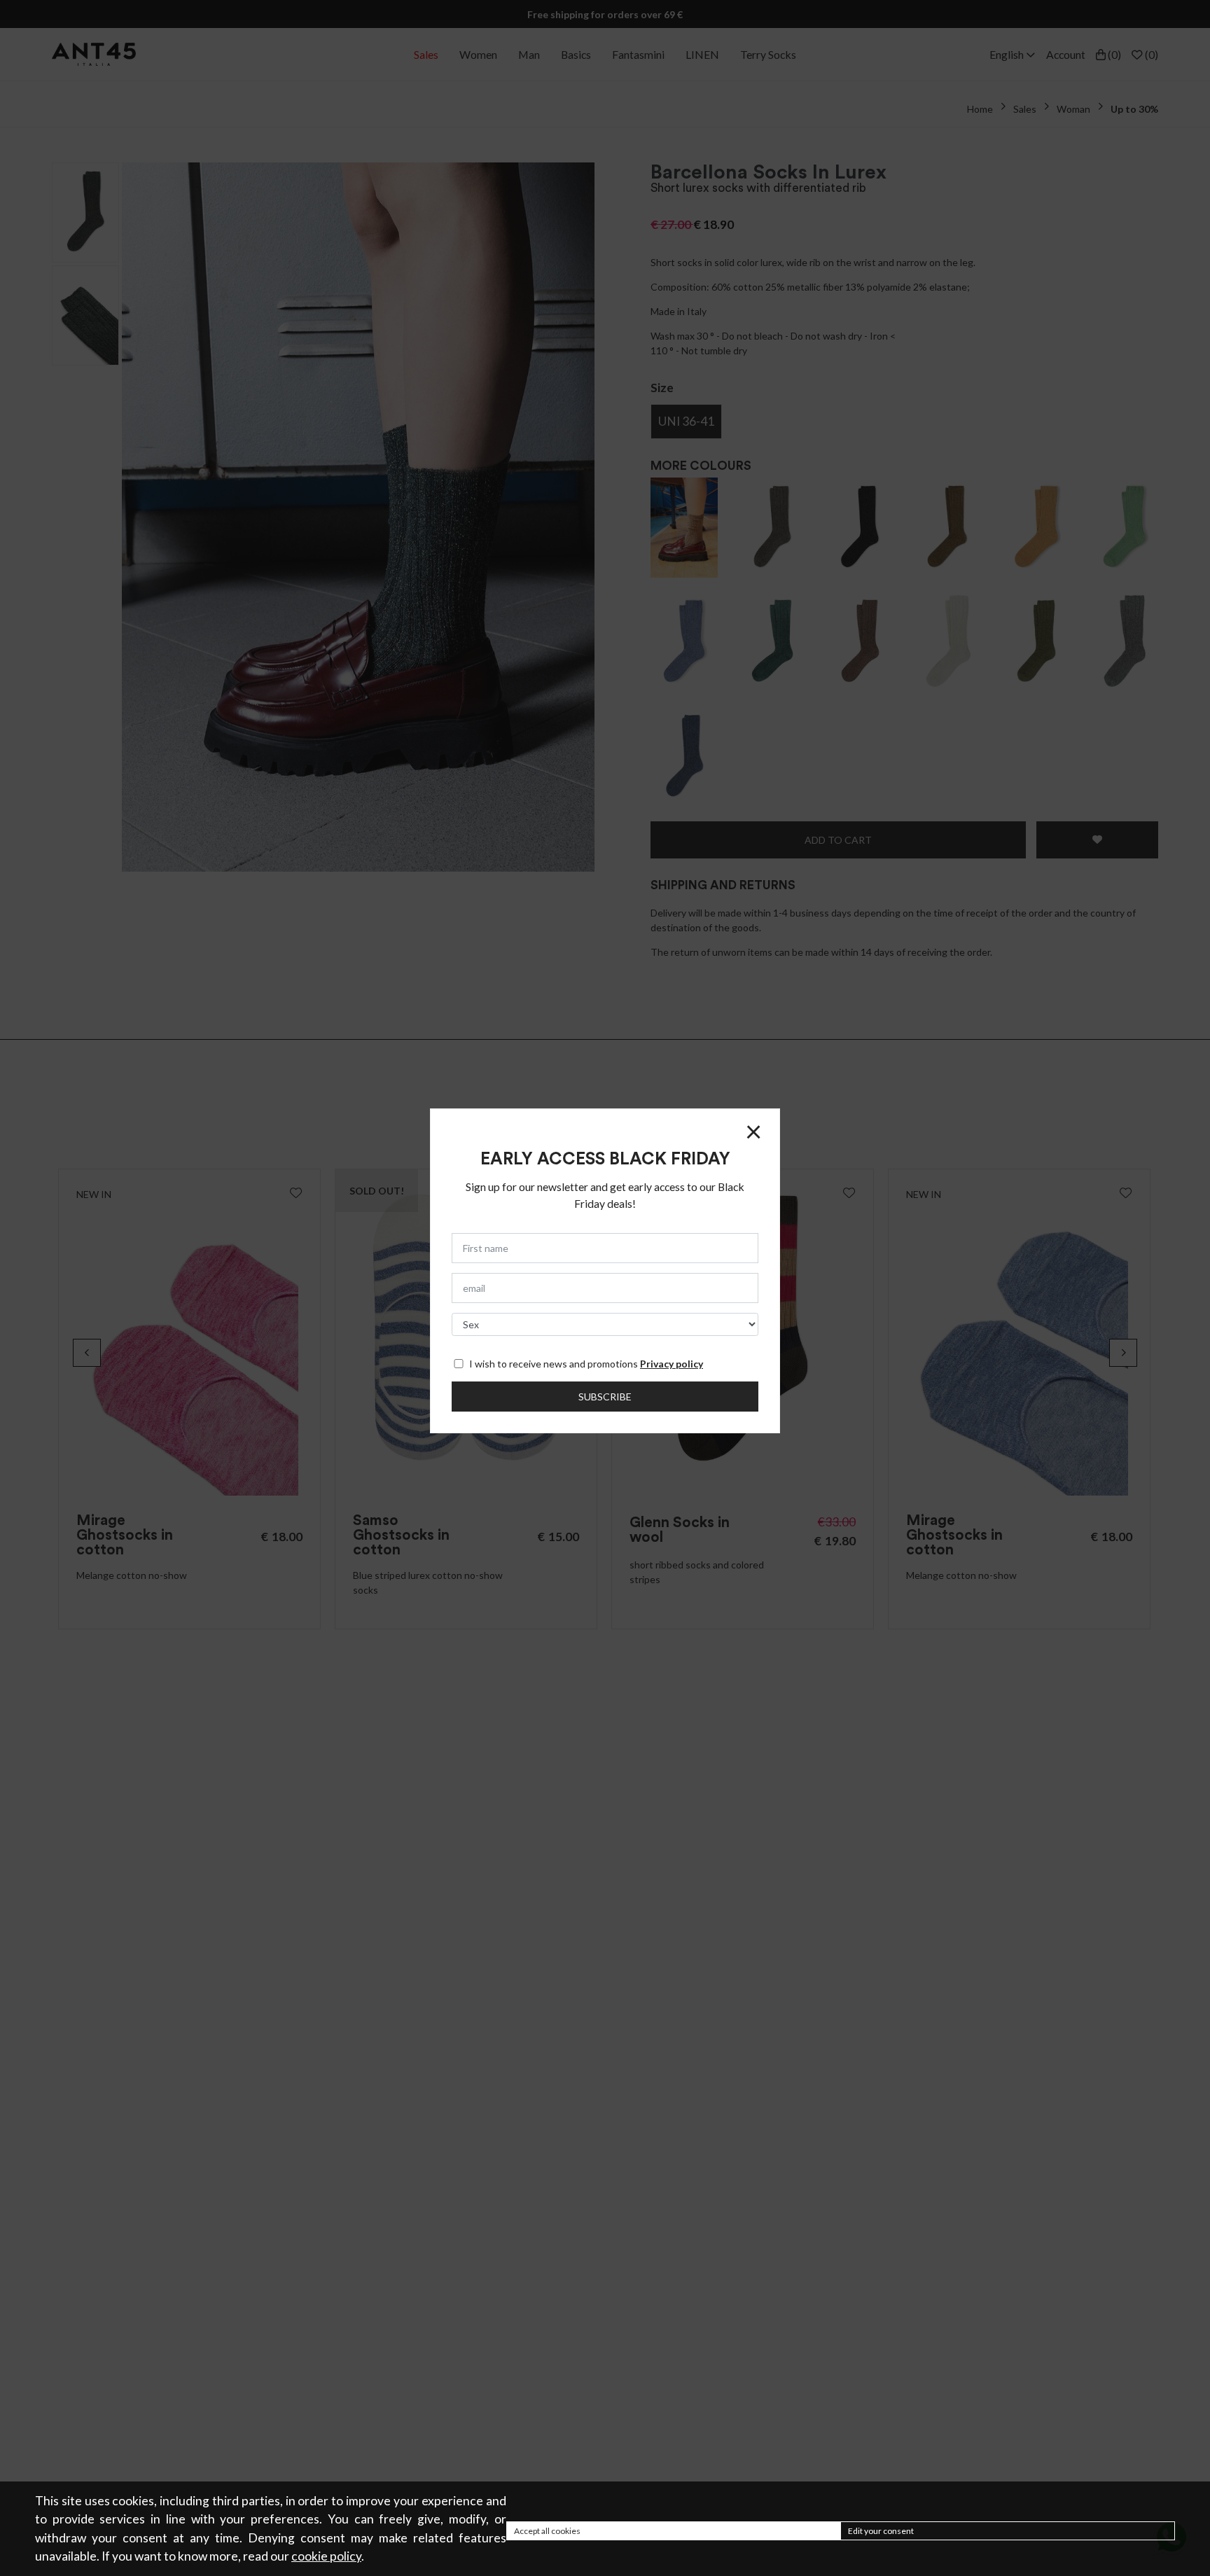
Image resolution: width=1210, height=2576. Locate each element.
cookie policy (326, 2556)
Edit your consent (881, 2531)
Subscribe (605, 1397)
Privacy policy (672, 1364)
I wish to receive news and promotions (586, 1364)
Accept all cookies (547, 2531)
